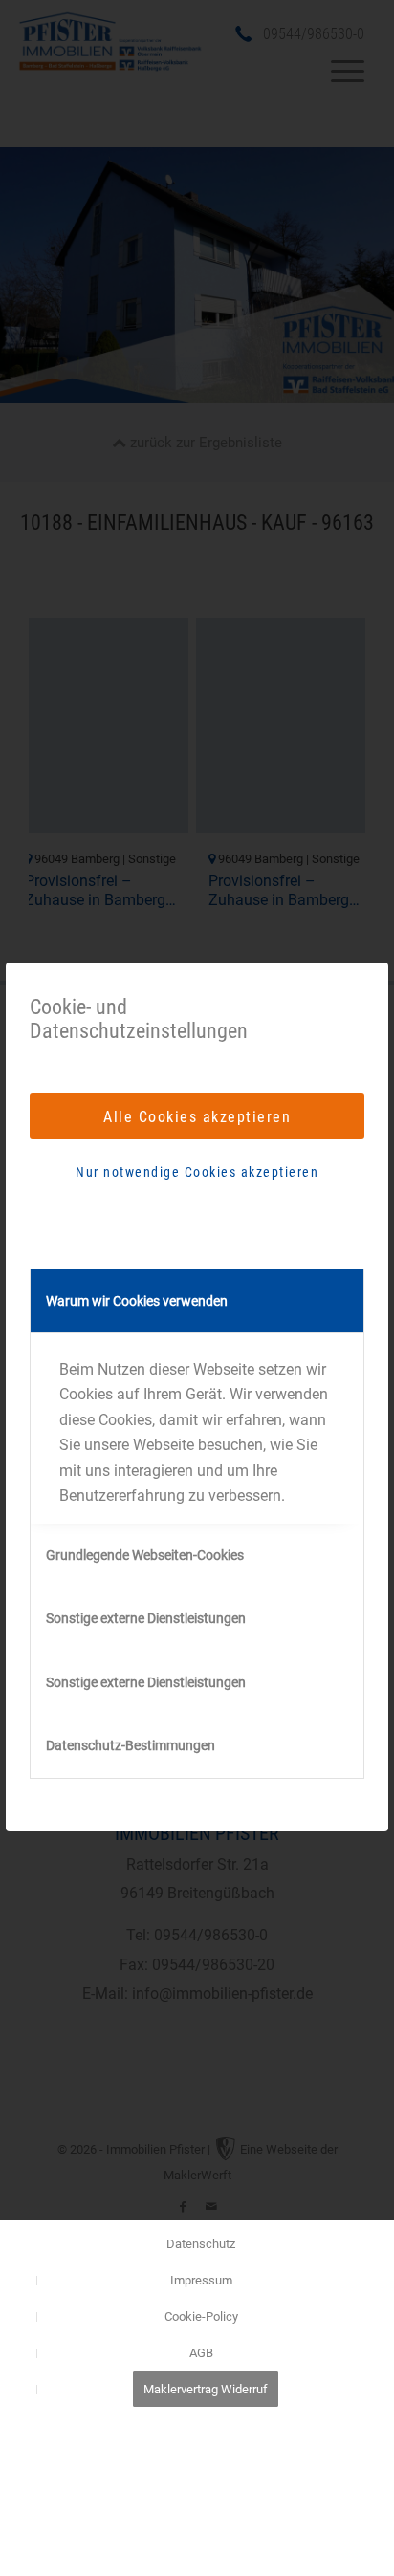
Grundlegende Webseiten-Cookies (145, 1555)
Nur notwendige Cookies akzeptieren (197, 1172)
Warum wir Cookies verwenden (137, 1301)
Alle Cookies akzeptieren (197, 1117)
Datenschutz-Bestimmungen (131, 1745)
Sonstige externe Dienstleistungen (146, 1618)
